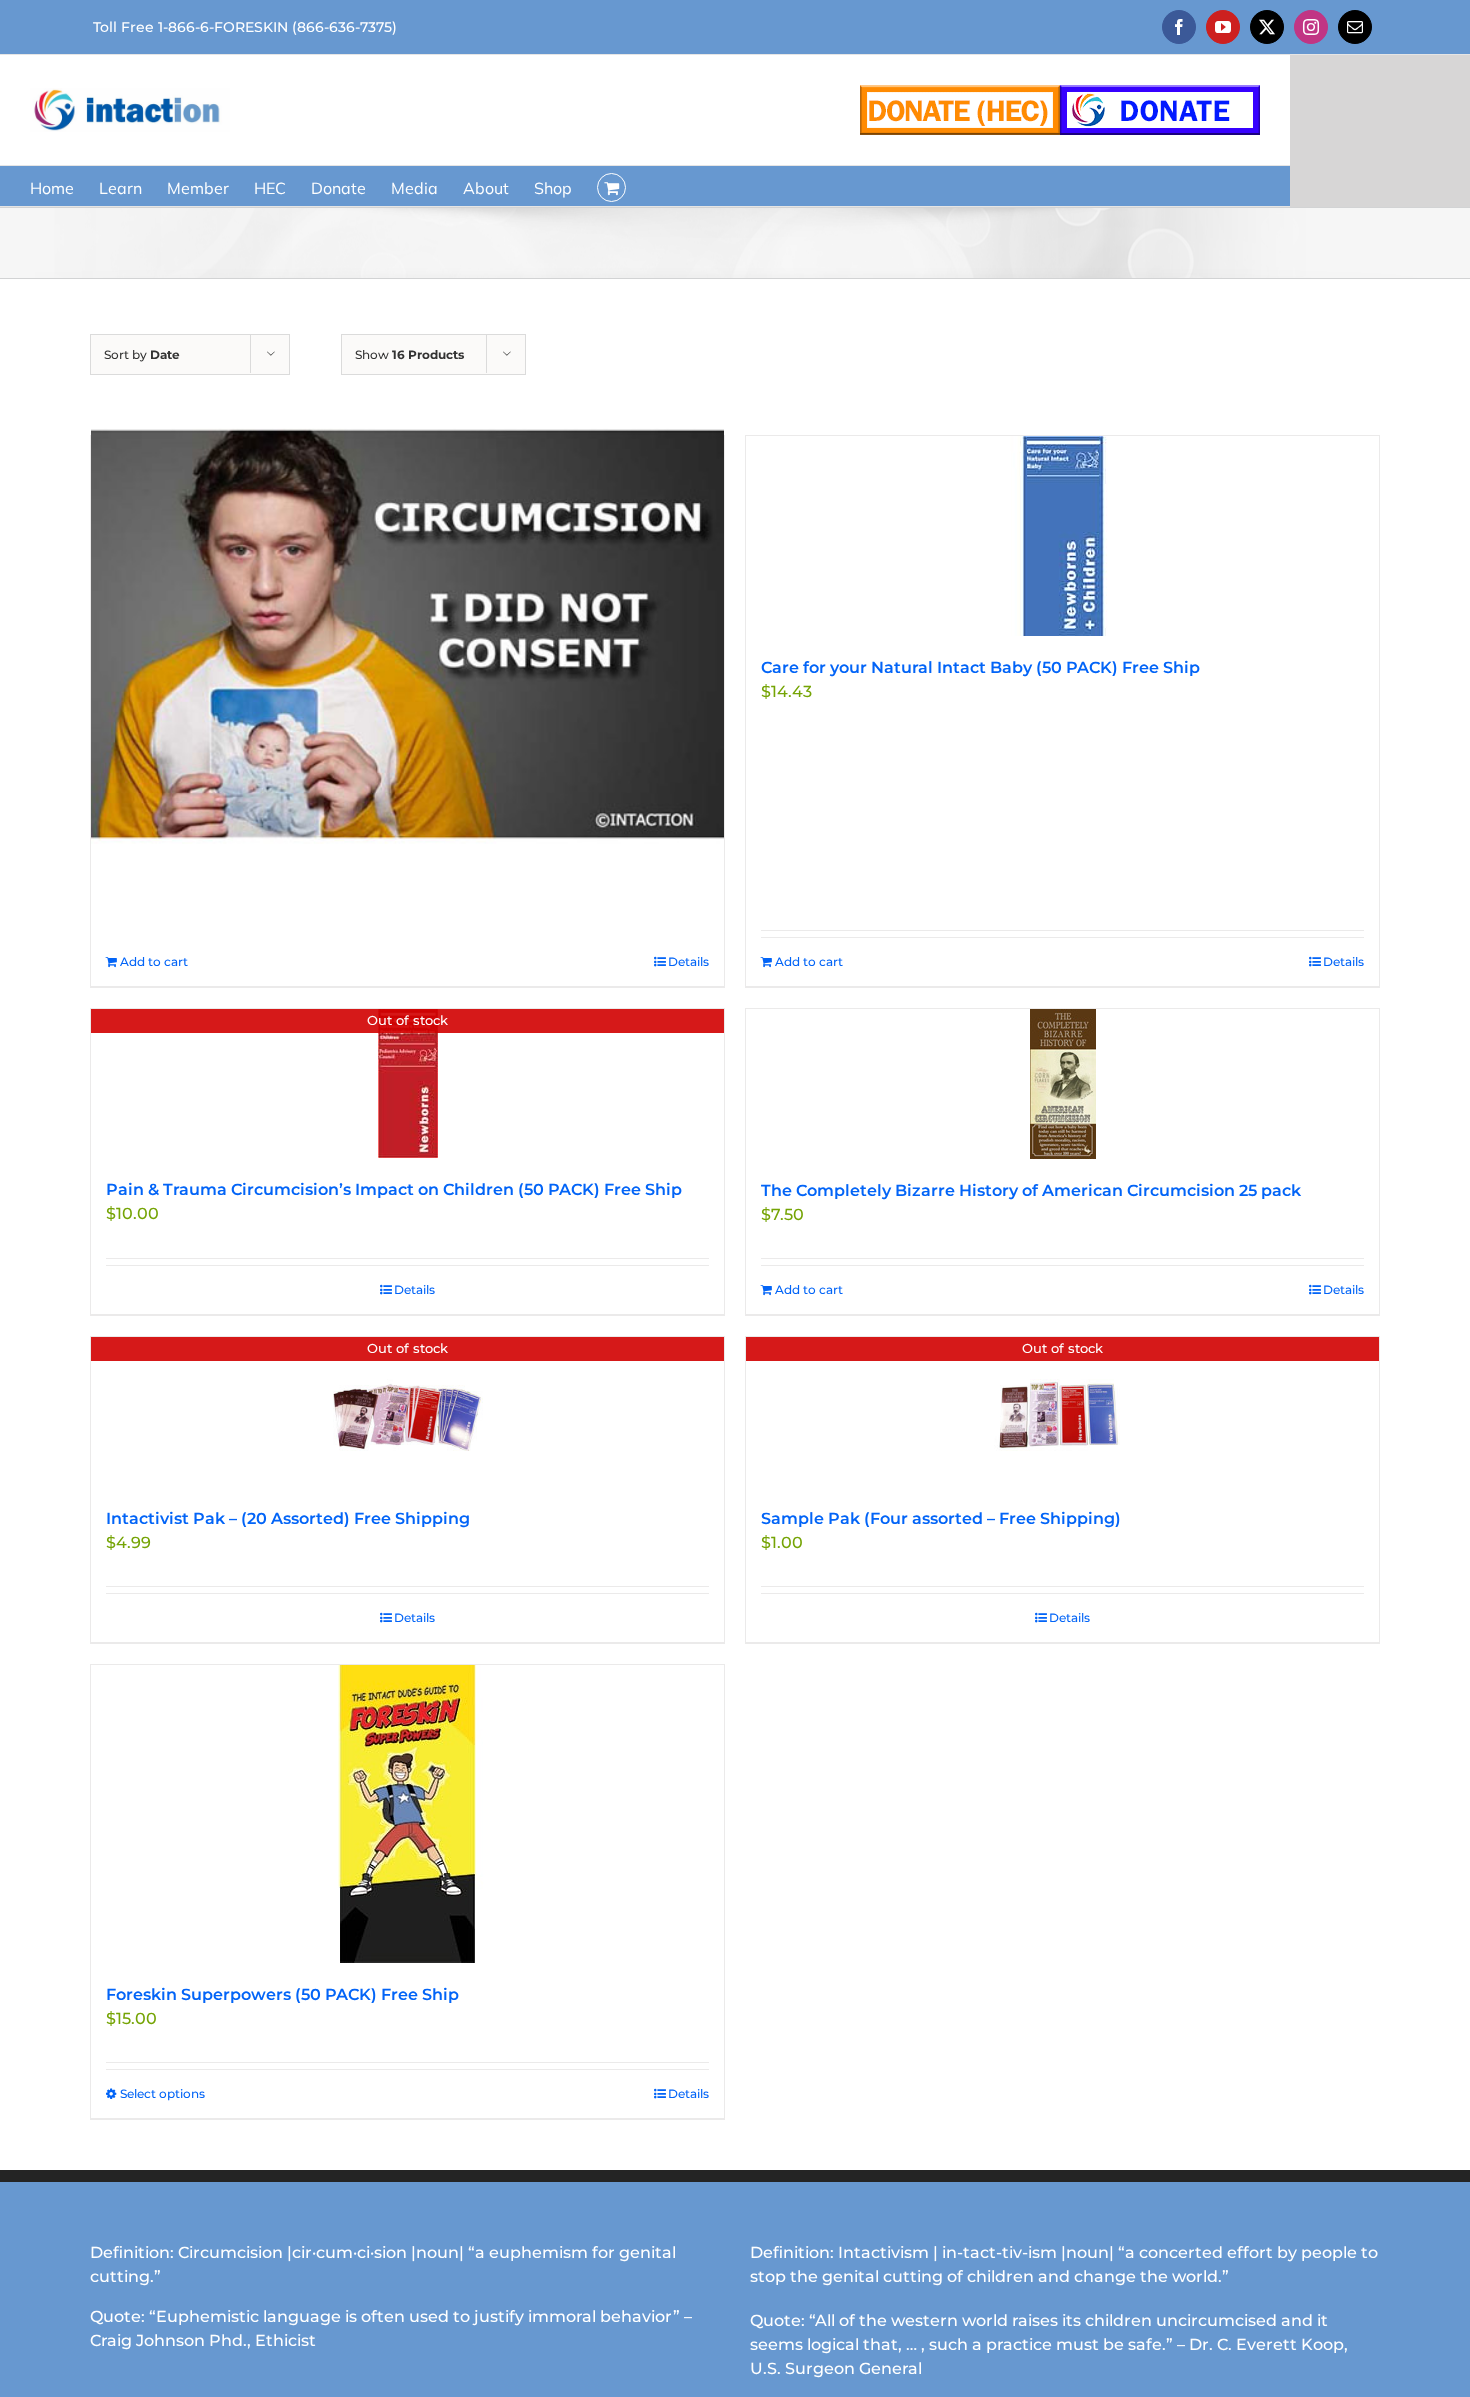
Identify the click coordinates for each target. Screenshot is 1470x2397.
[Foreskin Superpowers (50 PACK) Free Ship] (407, 1814)
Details (688, 961)
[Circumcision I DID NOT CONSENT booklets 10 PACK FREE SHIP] (407, 633)
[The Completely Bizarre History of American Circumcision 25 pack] (1062, 1084)
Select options (162, 2093)
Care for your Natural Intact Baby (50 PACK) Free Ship (980, 667)
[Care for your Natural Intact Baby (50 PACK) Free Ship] (1062, 536)
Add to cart (154, 961)
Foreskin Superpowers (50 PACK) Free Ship (282, 1994)
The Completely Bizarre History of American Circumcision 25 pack (1031, 1190)
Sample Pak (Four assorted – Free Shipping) (941, 1518)
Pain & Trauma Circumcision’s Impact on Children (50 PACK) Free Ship (394, 1189)
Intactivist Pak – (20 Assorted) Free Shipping (288, 1518)
